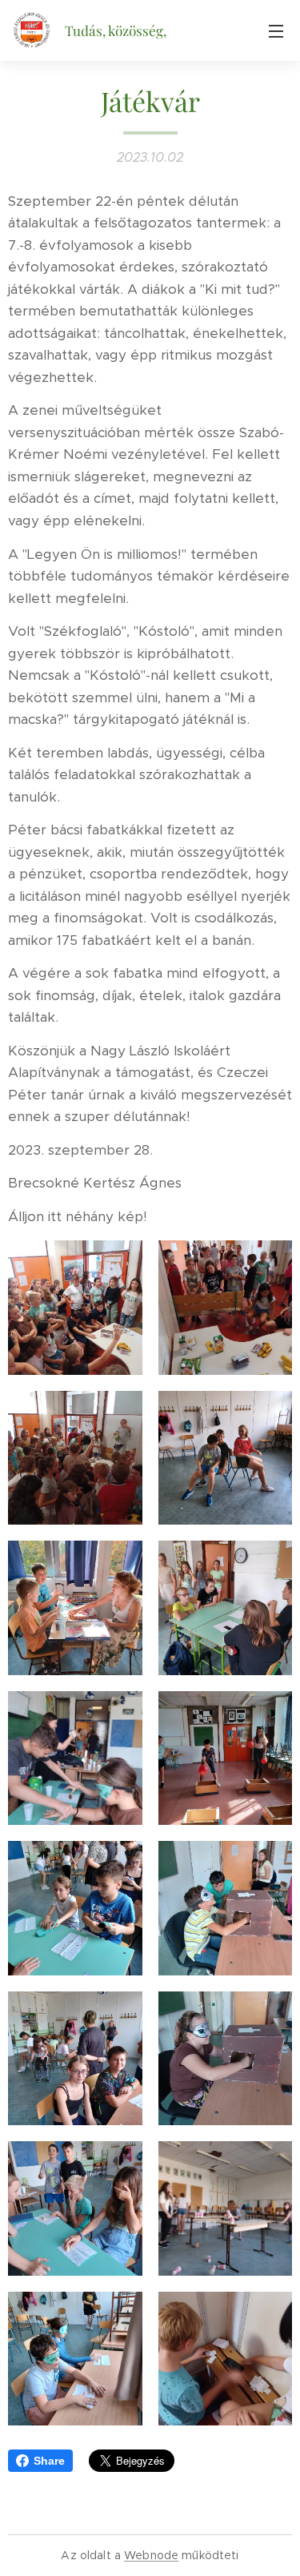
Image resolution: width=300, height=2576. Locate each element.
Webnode (151, 2555)
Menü (276, 30)
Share (49, 2461)
